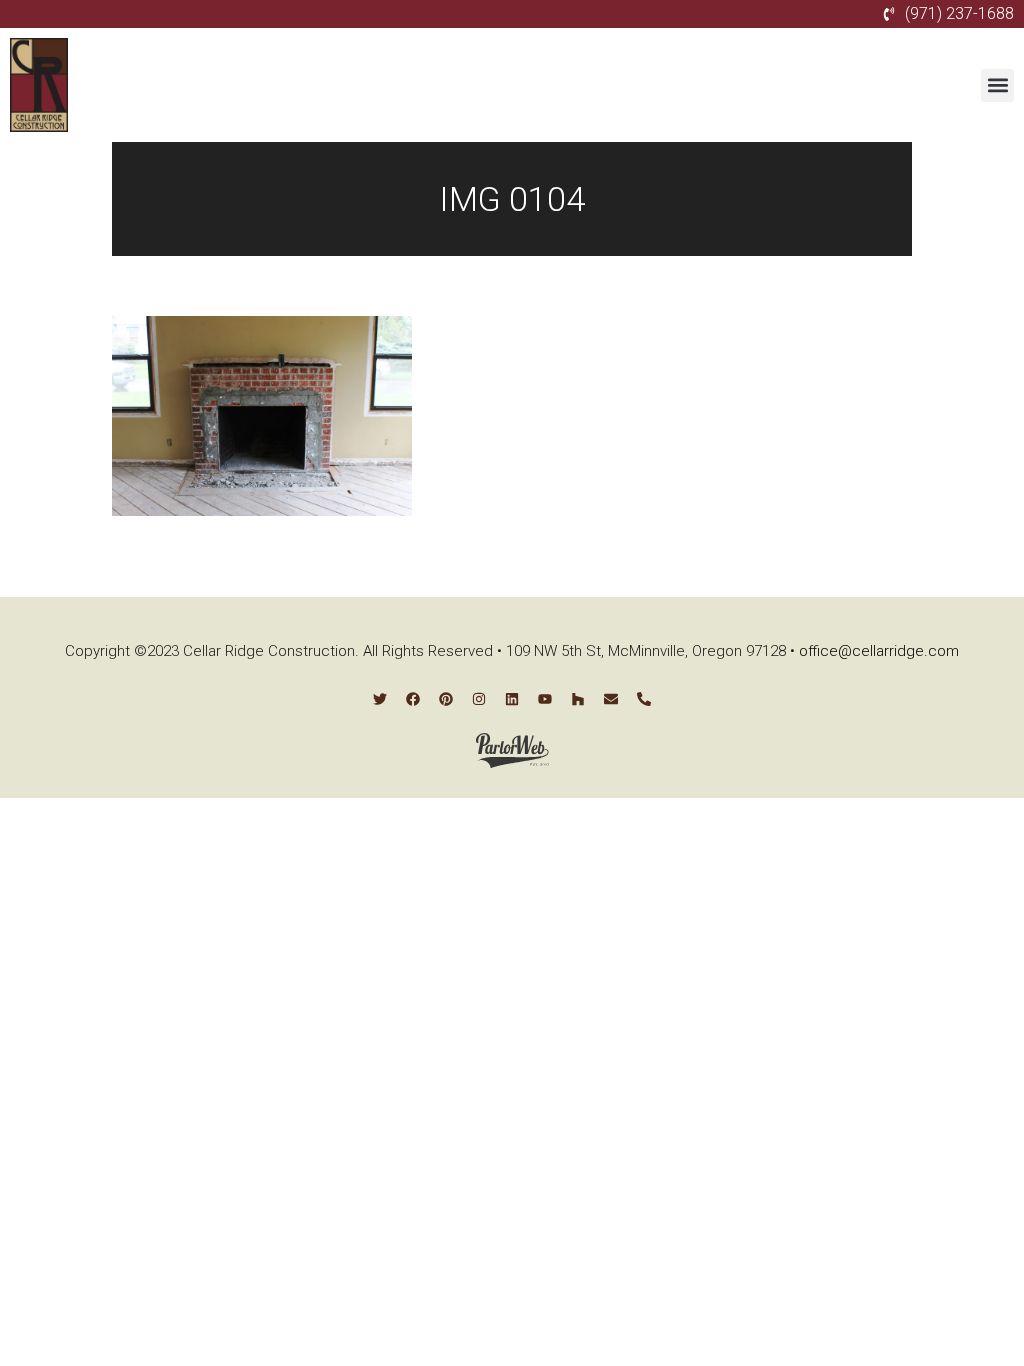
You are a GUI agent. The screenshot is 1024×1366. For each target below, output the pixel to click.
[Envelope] (611, 699)
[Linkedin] (512, 699)
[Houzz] (578, 699)
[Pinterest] (446, 699)
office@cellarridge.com (879, 651)
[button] (997, 85)
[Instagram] (479, 699)
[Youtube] (545, 699)
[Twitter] (380, 699)
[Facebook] (413, 699)
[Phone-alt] (644, 699)
